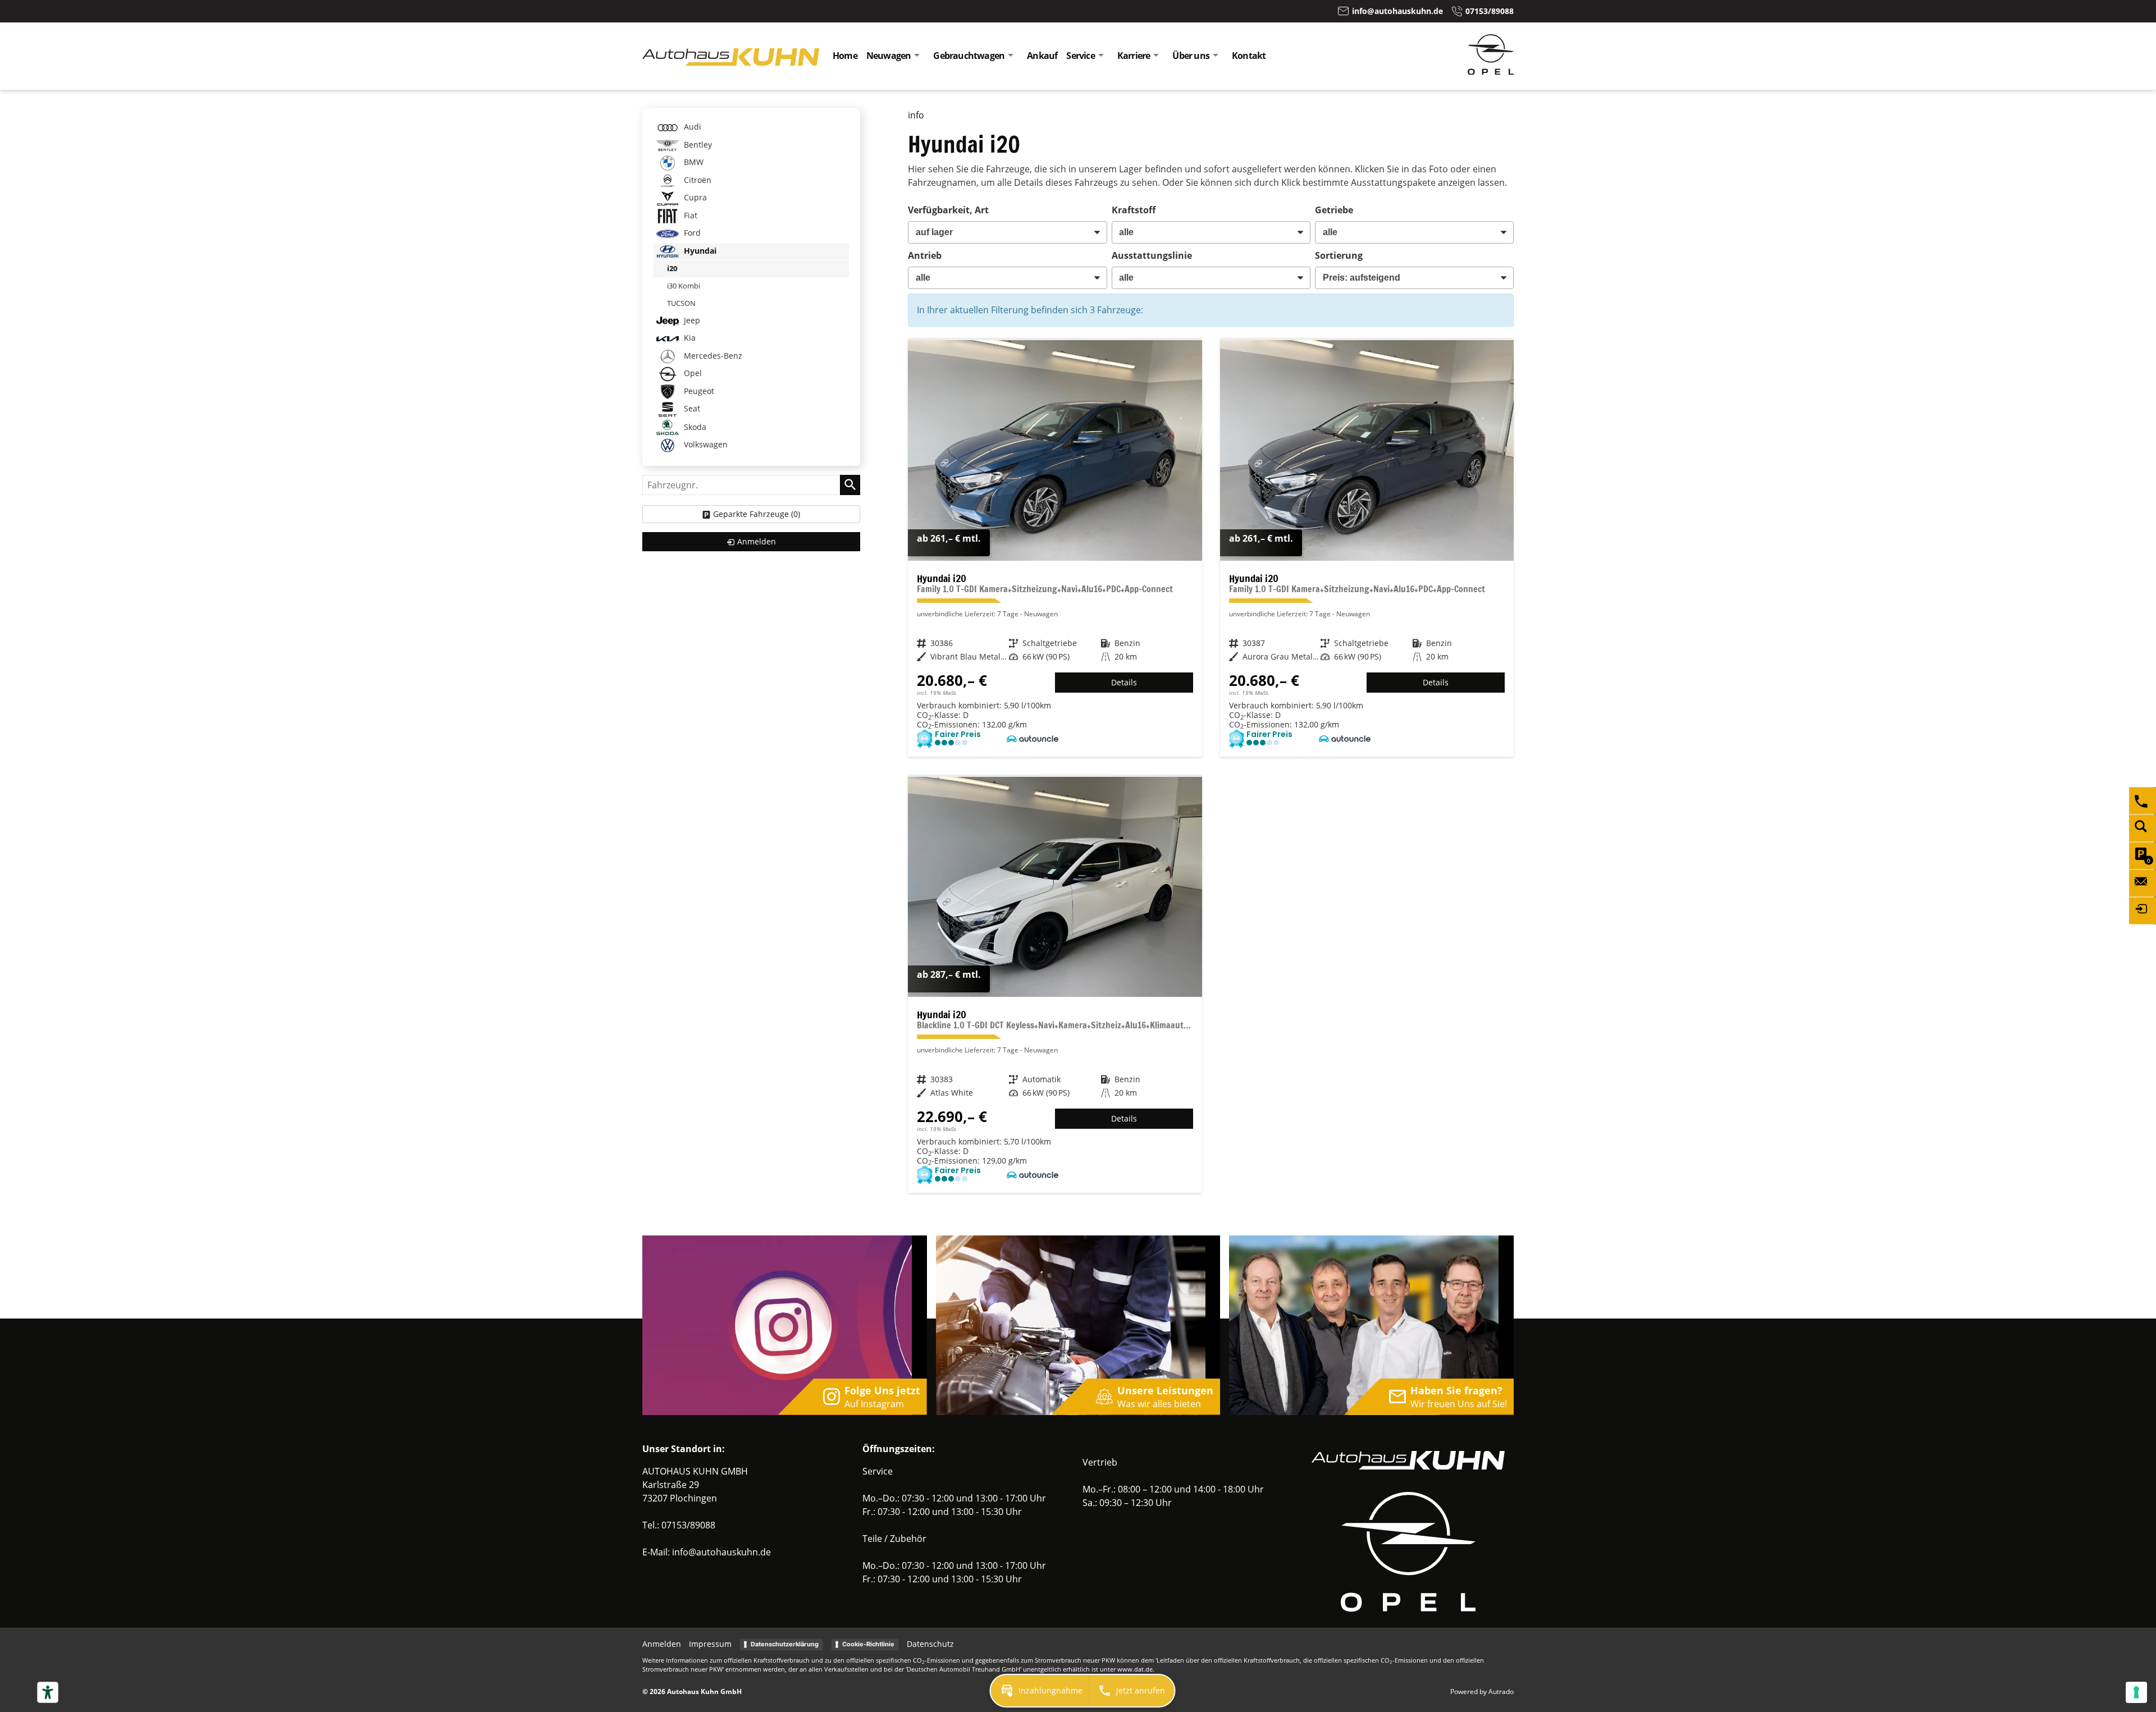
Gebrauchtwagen (969, 56)
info (916, 115)
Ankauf (1042, 56)
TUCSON (681, 303)
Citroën (696, 180)
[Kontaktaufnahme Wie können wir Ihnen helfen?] (2143, 884)
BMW (693, 162)
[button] (1040, 1691)
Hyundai (699, 251)
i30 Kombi (684, 286)
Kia (689, 338)
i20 (672, 268)
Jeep (691, 320)
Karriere (1134, 56)
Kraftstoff (1134, 210)
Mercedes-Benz (712, 356)
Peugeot (698, 391)
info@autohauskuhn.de (721, 1552)
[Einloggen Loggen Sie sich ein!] (2143, 911)
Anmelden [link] (757, 541)
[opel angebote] (1491, 71)
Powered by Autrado (1482, 1692)
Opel (692, 373)
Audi (691, 127)
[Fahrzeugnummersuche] (2143, 828)
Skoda (694, 426)
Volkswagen (705, 444)
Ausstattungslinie (1152, 255)
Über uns (1191, 56)
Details (1124, 682)
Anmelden (662, 1644)
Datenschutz (930, 1644)
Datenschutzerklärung (785, 1644)
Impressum (710, 1644)
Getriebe (1334, 210)
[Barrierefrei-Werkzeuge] (48, 1692)
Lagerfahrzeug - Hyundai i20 (1055, 548)
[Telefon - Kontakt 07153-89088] (2143, 801)
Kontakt (1249, 56)
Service (1080, 56)
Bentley (697, 145)
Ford (691, 233)
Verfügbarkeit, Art (948, 210)
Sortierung (1339, 255)
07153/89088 (688, 1525)
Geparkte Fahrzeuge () (757, 514)
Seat (691, 408)
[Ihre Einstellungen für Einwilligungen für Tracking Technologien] (2136, 1692)
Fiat (689, 215)
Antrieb (925, 255)
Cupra (694, 197)
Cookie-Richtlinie (868, 1644)
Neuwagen (889, 56)
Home (845, 56)
